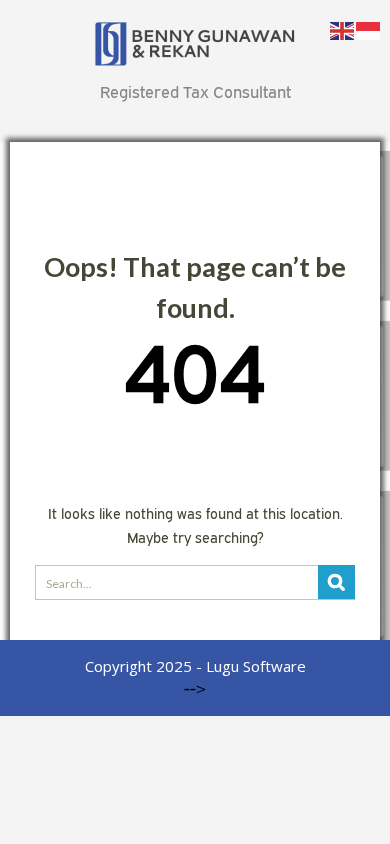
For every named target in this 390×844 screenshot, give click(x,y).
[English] (343, 29)
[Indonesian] (369, 29)
